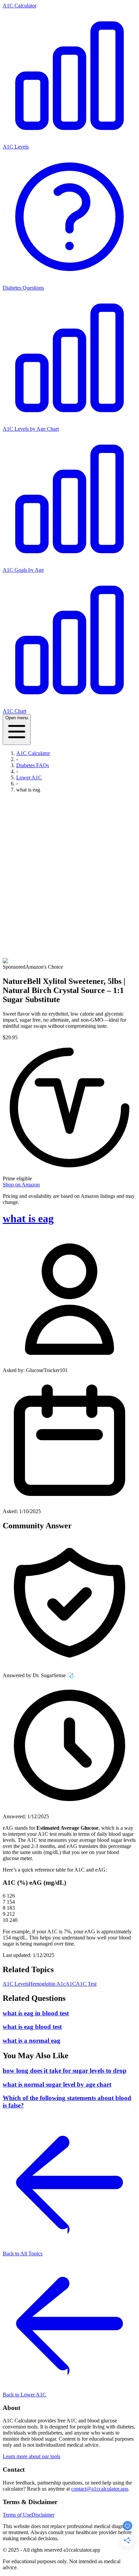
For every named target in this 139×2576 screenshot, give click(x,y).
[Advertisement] (69, 874)
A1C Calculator (20, 6)
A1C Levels (16, 1984)
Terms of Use (17, 2515)
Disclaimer (43, 2515)
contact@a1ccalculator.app (100, 2489)
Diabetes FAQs (33, 765)
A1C (71, 1984)
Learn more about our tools (32, 2456)
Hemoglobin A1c (47, 1984)
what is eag (28, 1218)
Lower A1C (29, 777)
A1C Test (86, 1984)
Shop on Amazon (21, 1185)
